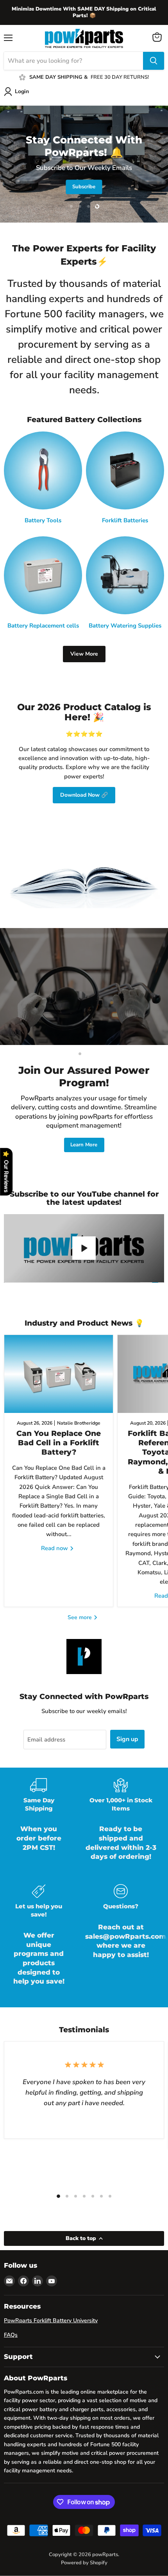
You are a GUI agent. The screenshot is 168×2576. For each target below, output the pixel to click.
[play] (84, 1248)
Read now (55, 1548)
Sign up (127, 1739)
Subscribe (84, 187)
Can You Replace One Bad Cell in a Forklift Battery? (59, 1443)
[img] (78, 2523)
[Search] (154, 61)
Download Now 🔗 (84, 795)
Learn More (84, 1145)
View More (84, 654)
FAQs (11, 2335)
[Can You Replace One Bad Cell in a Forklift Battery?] (59, 1374)
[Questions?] (121, 1941)
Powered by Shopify (84, 2563)
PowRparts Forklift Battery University (51, 2321)
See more (80, 1617)
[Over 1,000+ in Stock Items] (121, 1825)
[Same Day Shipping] (39, 1825)
